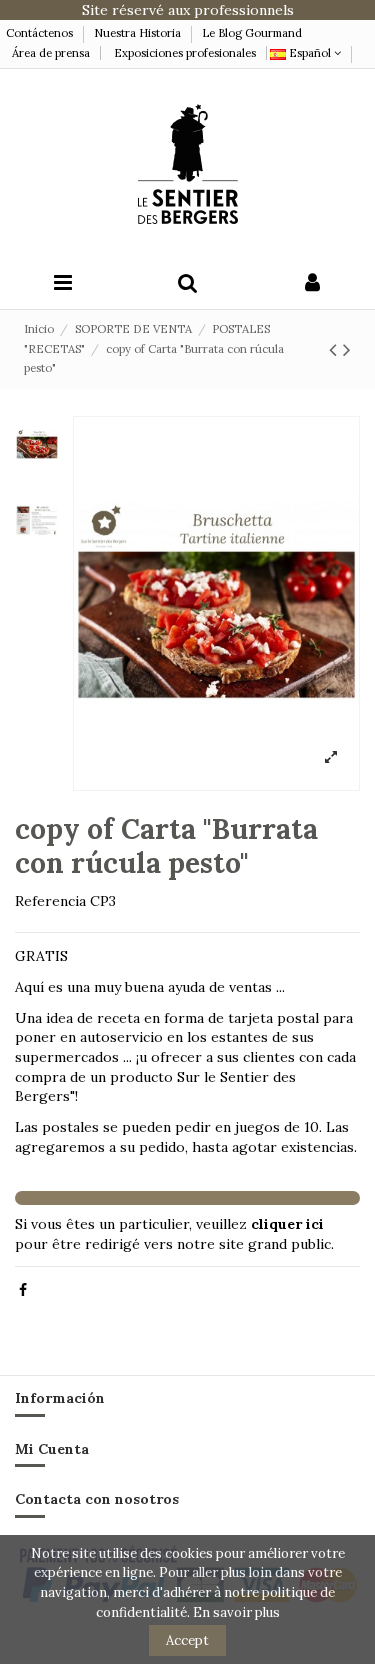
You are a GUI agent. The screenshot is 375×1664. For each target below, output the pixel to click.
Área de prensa (51, 53)
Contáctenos (41, 33)
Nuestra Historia (137, 33)
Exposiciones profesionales (185, 53)
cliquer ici (287, 1224)
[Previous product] (336, 349)
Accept (187, 1640)
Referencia (50, 901)
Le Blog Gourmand (252, 33)
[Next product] (347, 349)
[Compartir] (23, 1290)
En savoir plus (236, 1612)
